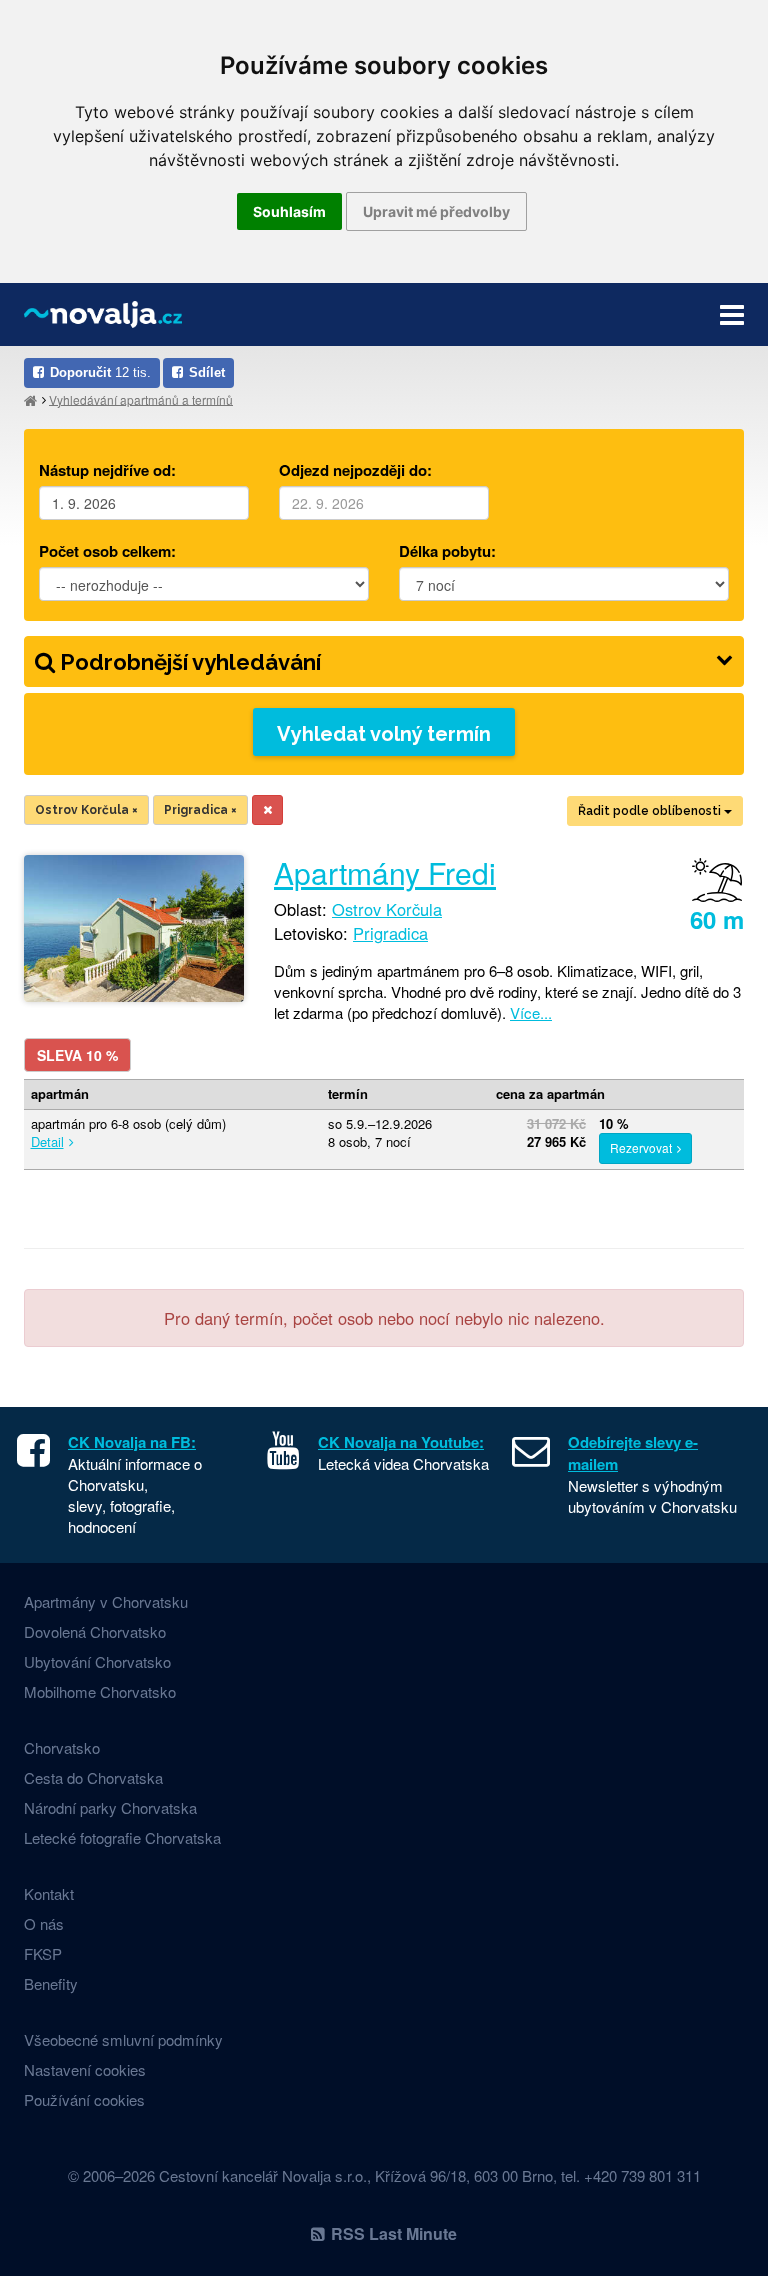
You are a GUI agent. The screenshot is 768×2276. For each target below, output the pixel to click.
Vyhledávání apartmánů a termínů (141, 398)
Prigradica (200, 810)
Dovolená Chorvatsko (95, 1631)
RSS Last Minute (394, 2233)
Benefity (51, 1983)
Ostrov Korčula (86, 810)
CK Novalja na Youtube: (401, 1442)
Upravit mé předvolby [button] (436, 211)
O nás (44, 1923)
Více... (531, 1012)
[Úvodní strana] (30, 399)
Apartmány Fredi (385, 872)
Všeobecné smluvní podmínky (123, 2039)
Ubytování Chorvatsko (97, 1661)
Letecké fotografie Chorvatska (122, 1837)
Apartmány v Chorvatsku (106, 1601)
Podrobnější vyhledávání (188, 662)
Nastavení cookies (85, 2069)
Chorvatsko (62, 1747)
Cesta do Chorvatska (93, 1777)
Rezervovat (641, 1147)
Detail (47, 1141)
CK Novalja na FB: (132, 1442)
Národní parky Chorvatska (110, 1807)
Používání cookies (84, 2099)
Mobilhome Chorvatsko (100, 1691)
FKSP (43, 1953)
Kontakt (49, 1893)
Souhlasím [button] (289, 211)
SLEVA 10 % (77, 1055)
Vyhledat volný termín (384, 734)
